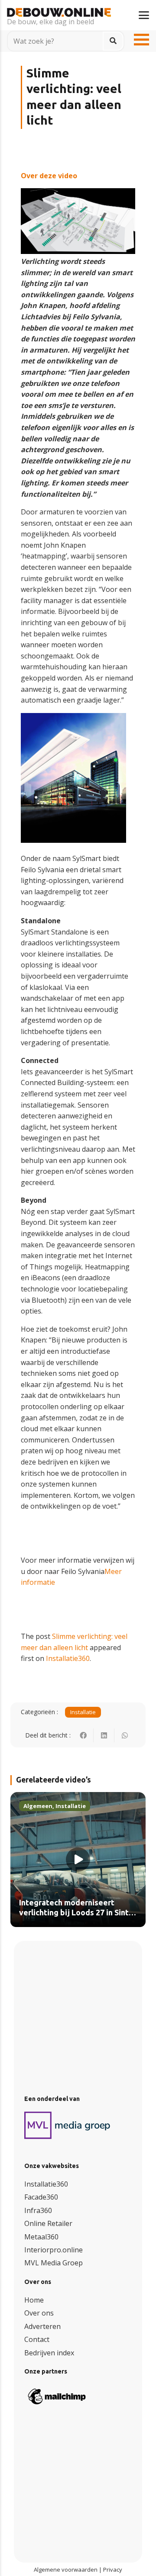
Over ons (39, 2313)
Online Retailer (48, 2223)
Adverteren (42, 2326)
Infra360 (38, 2210)
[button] (144, 15)
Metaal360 (41, 2237)
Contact (37, 2339)
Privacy (113, 2570)
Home (34, 2300)
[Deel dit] (83, 1735)
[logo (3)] (68, 2125)
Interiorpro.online (54, 2250)
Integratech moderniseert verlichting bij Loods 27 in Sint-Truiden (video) (75, 1913)
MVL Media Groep (54, 2263)
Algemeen (38, 1806)
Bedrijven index (49, 2353)
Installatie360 (68, 1658)
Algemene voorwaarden (66, 2570)
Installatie (83, 1712)
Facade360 (41, 2197)
